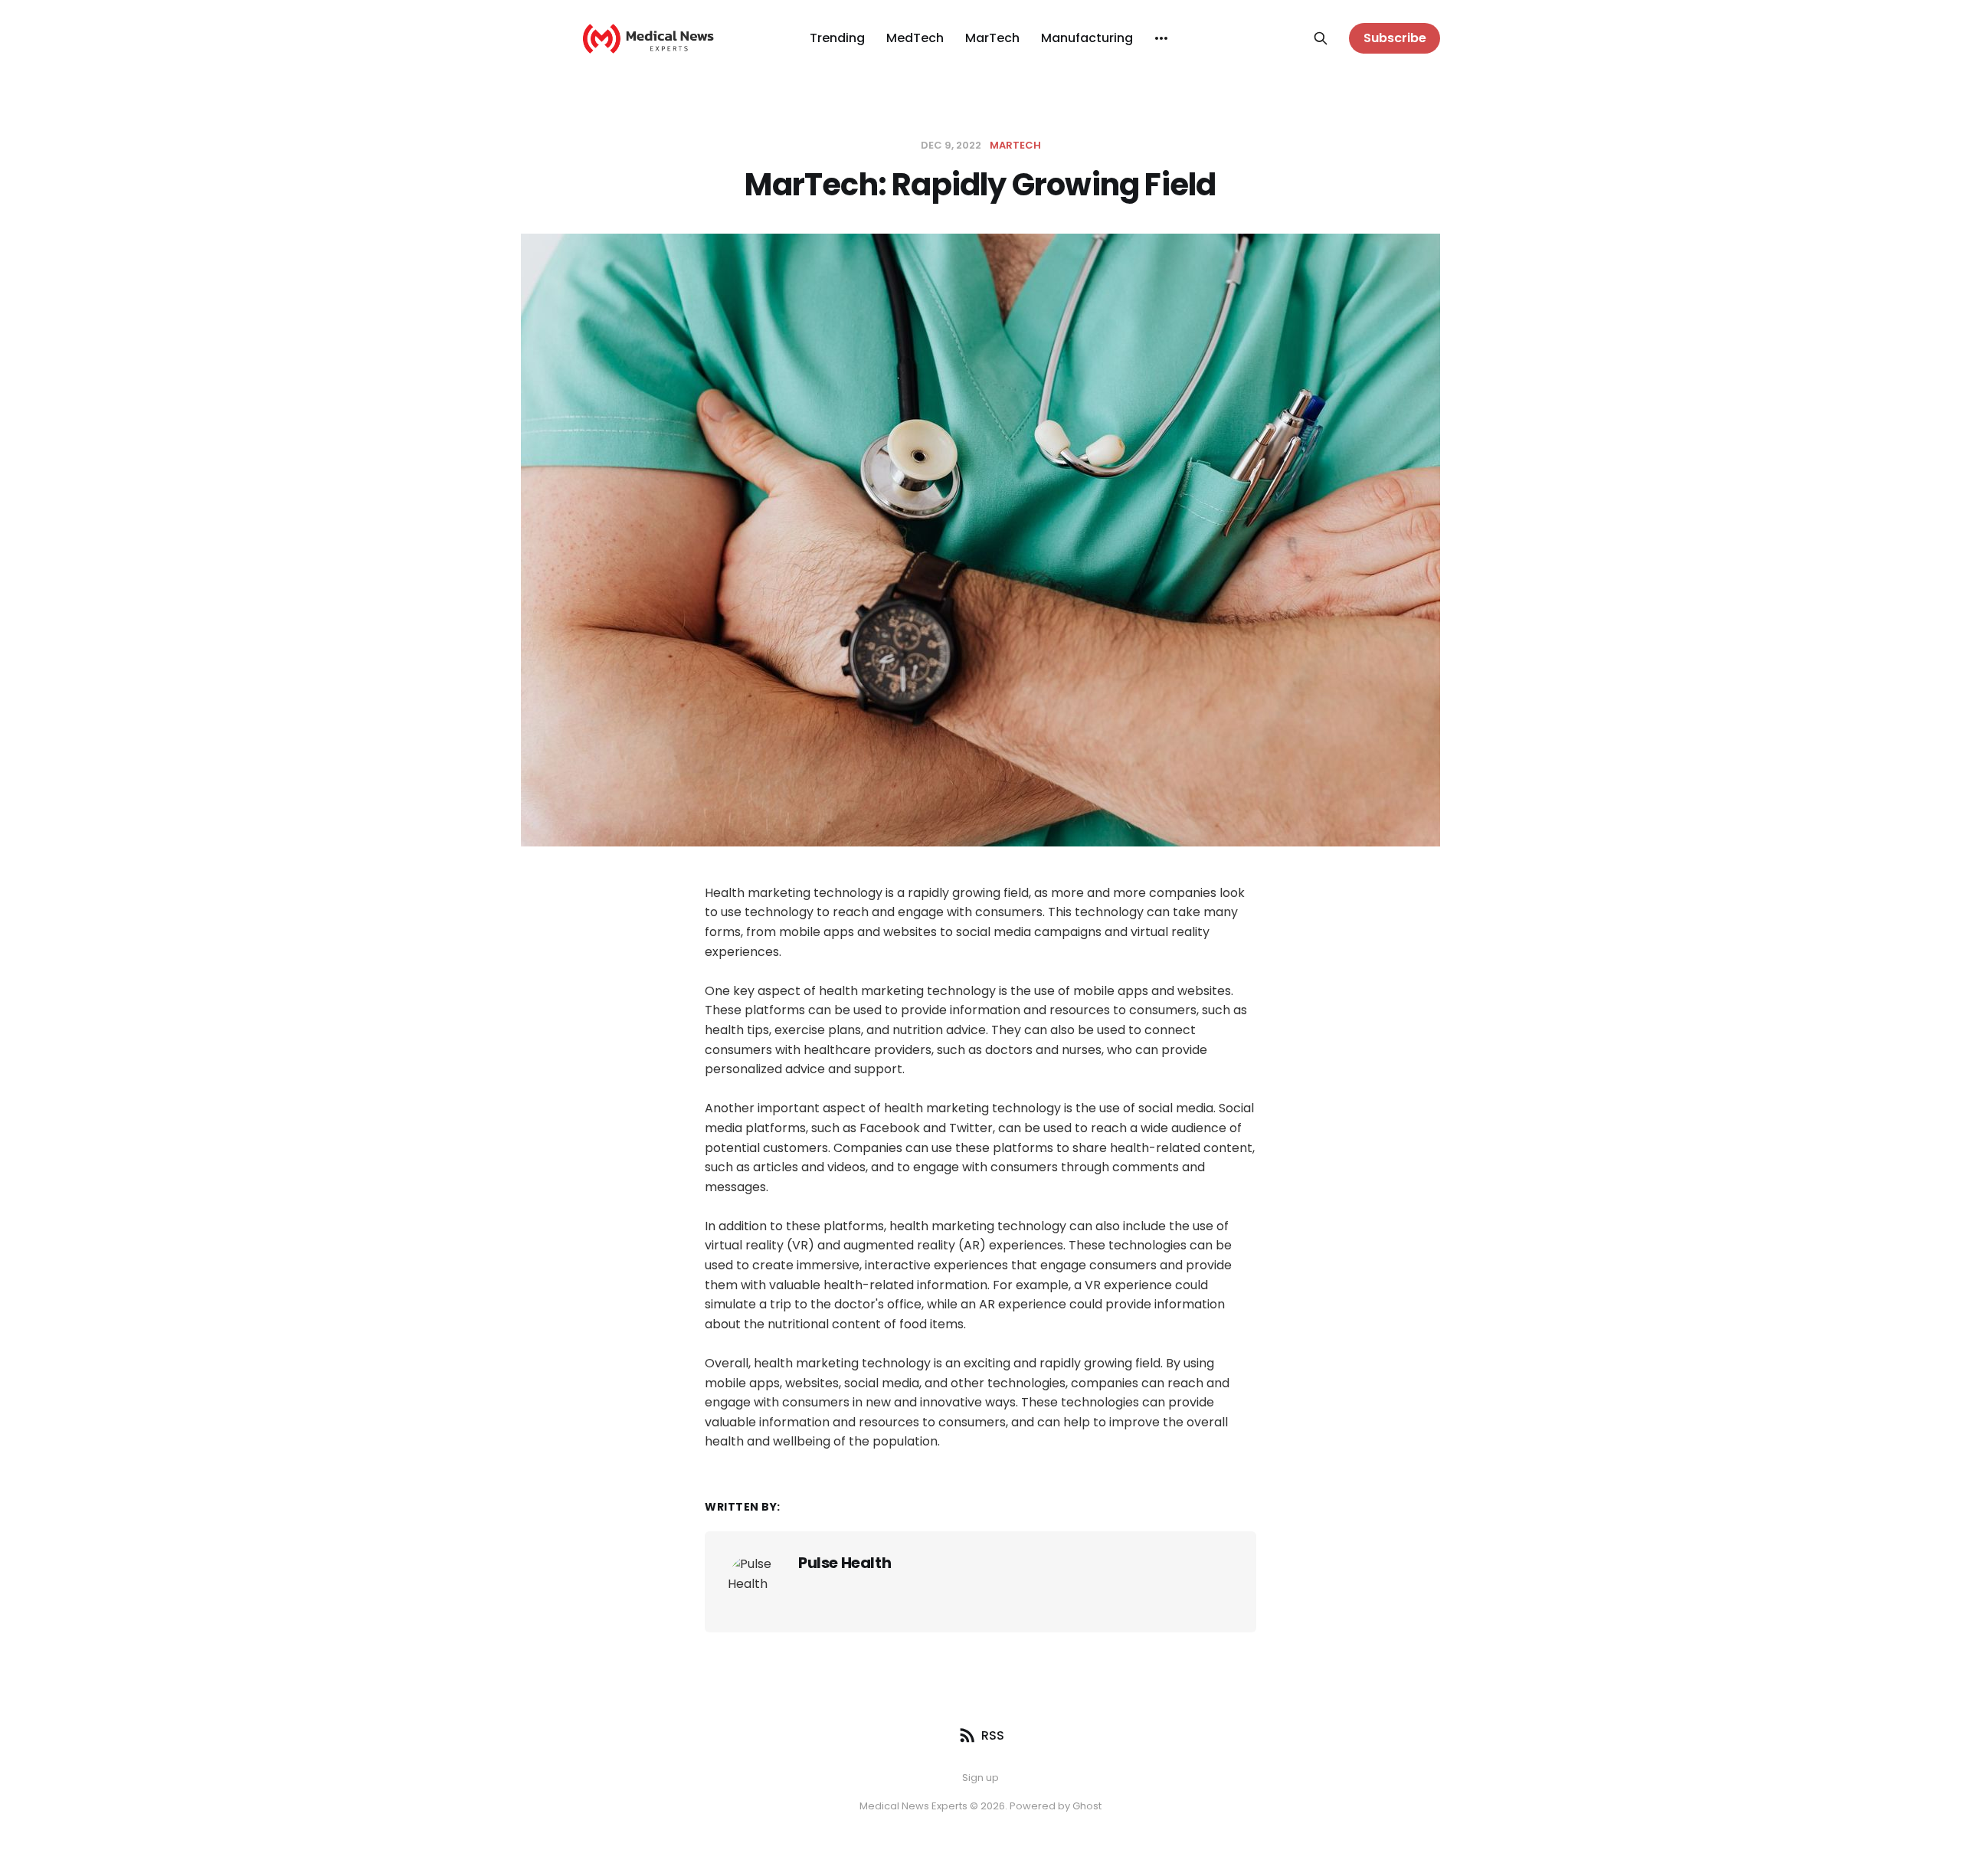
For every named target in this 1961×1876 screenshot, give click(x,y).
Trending (837, 38)
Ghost (1087, 1806)
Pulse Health (845, 1563)
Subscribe (1395, 38)
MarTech (992, 38)
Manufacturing (1087, 38)
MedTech (915, 38)
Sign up (980, 1778)
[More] (1161, 38)
